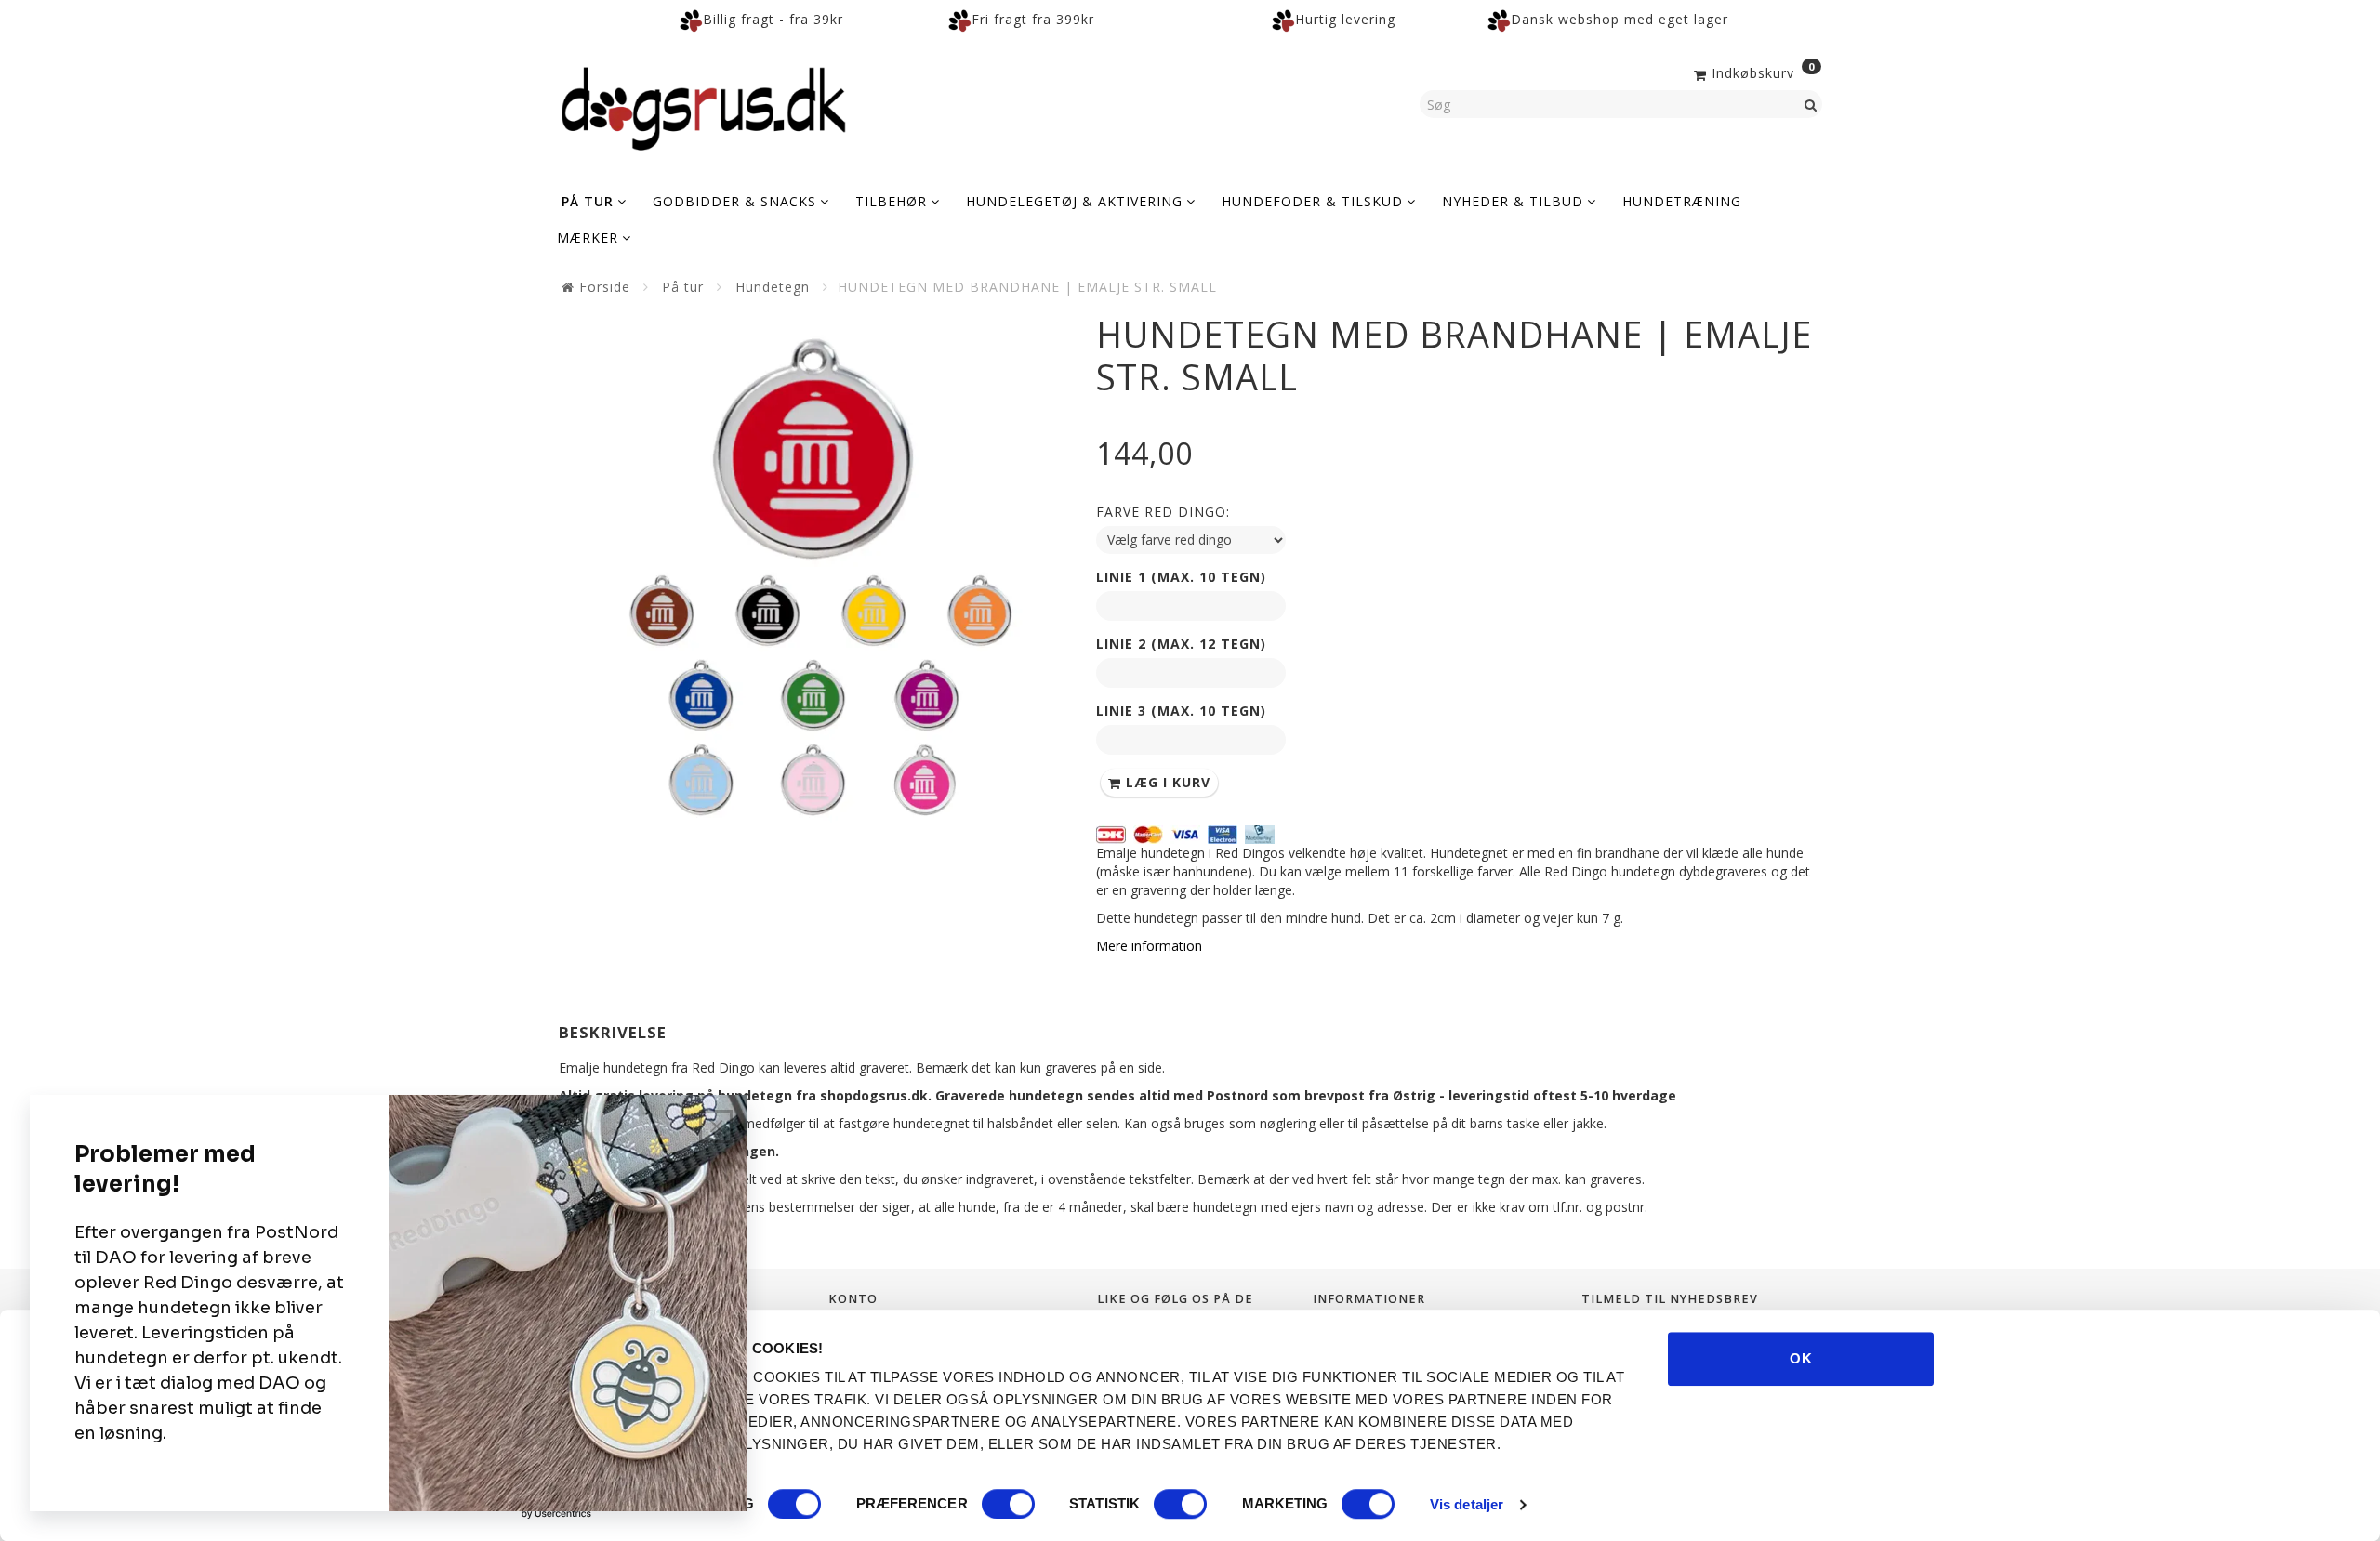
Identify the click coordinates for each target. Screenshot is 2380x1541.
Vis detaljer (1467, 1504)
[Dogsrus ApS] (704, 106)
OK (1801, 1358)
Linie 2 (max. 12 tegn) (1181, 644)
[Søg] (1811, 104)
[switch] (1008, 1504)
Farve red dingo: (1163, 512)
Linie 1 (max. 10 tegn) (1181, 577)
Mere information (1149, 946)
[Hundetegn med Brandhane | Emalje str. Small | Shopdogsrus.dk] (813, 568)
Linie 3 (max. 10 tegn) (1181, 711)
